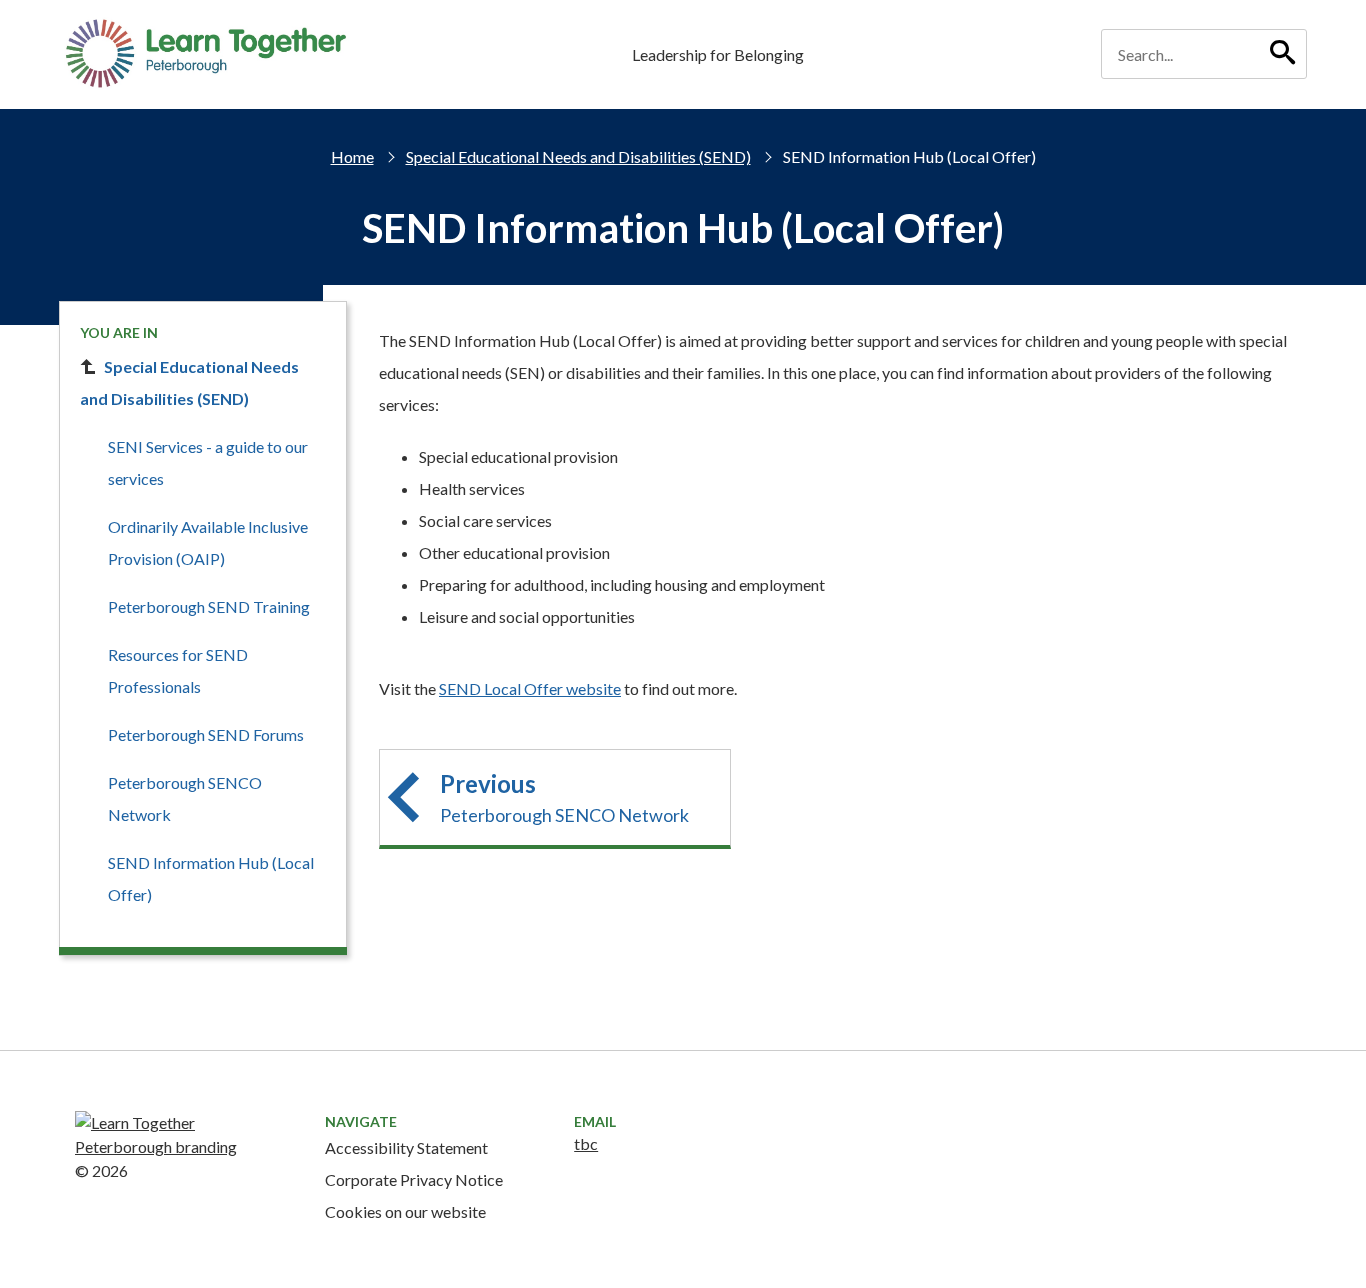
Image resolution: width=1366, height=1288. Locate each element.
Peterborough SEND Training (209, 606)
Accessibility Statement (406, 1147)
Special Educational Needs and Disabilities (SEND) (578, 156)
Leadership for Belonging (718, 54)
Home (352, 156)
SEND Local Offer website (530, 688)
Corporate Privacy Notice (414, 1179)
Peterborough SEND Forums (206, 734)
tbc (586, 1143)
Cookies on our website (405, 1211)
